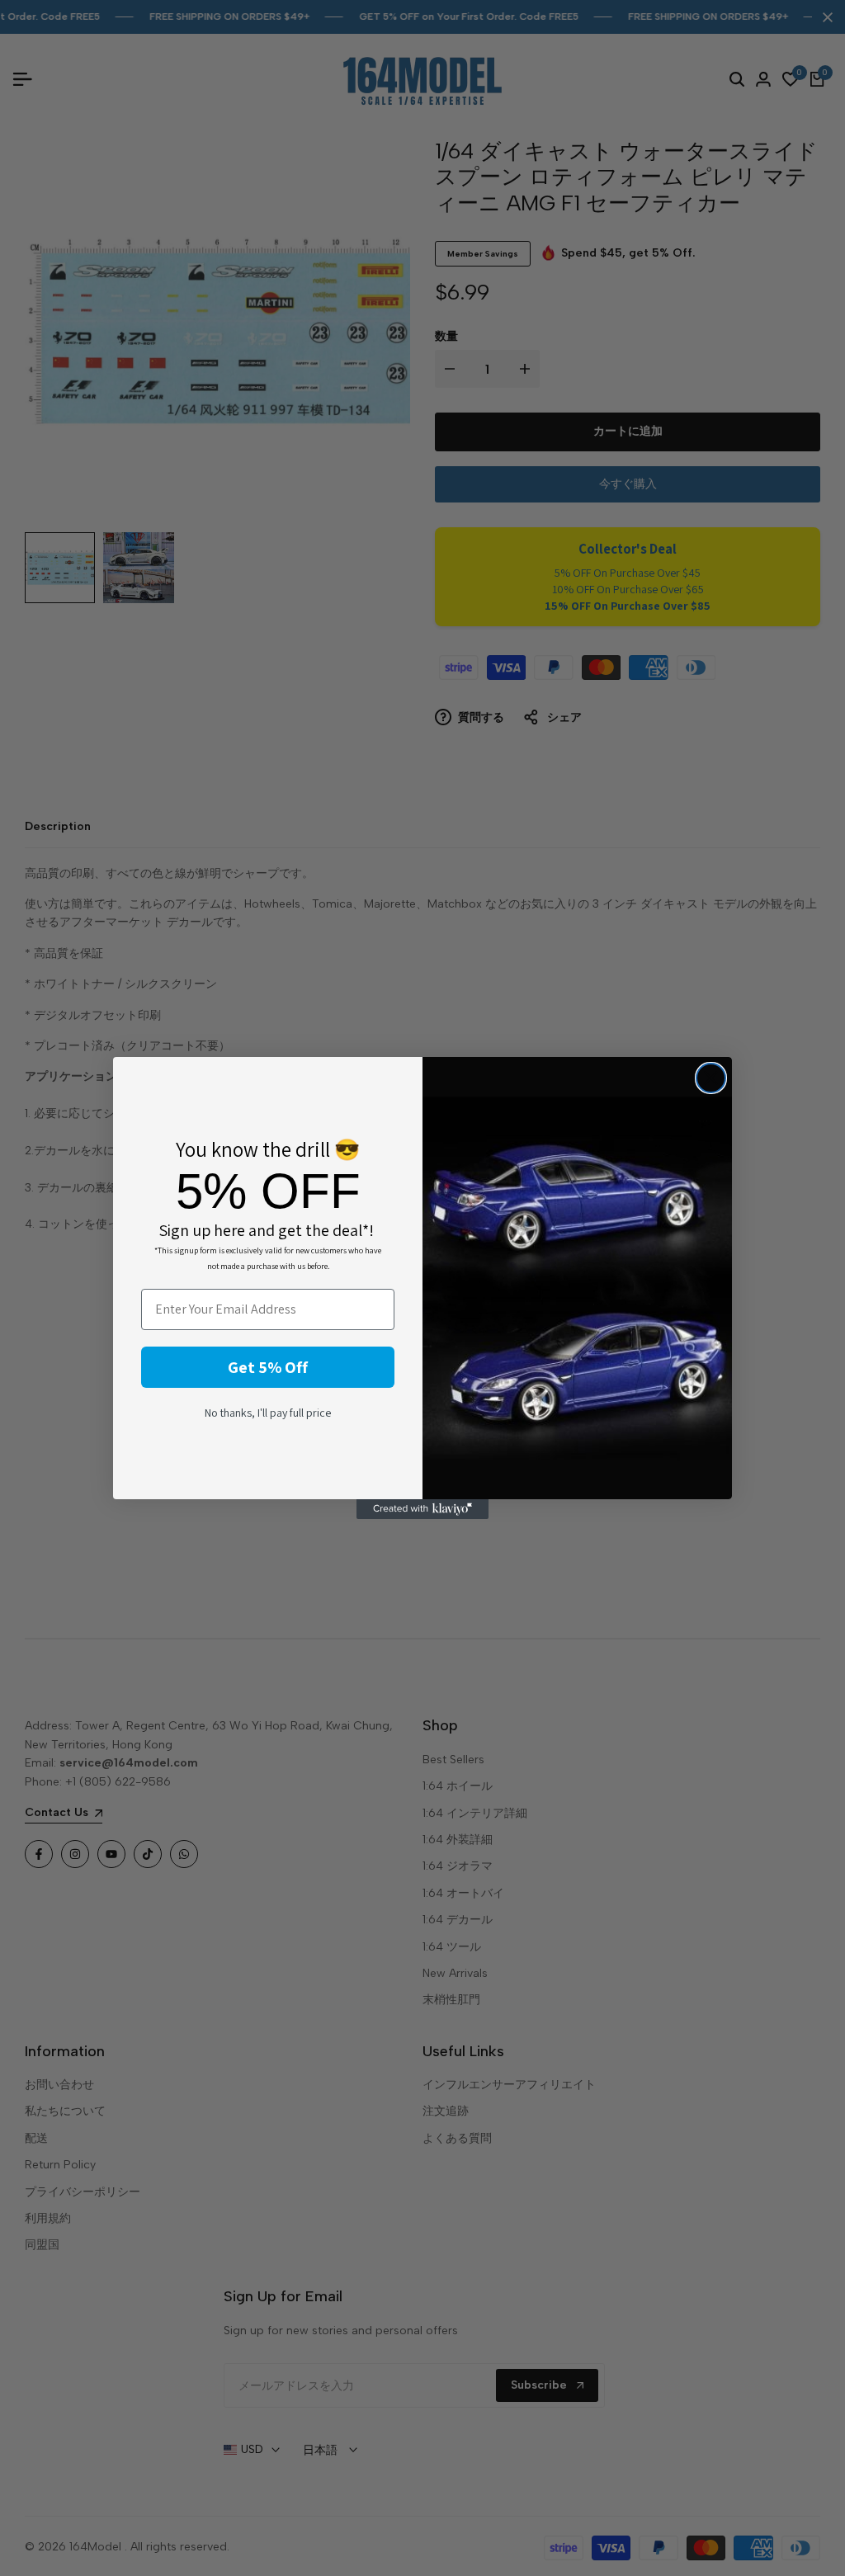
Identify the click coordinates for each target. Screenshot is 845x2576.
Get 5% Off (268, 1367)
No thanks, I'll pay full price (268, 1413)
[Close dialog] (711, 1078)
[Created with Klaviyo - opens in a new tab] (422, 1509)
